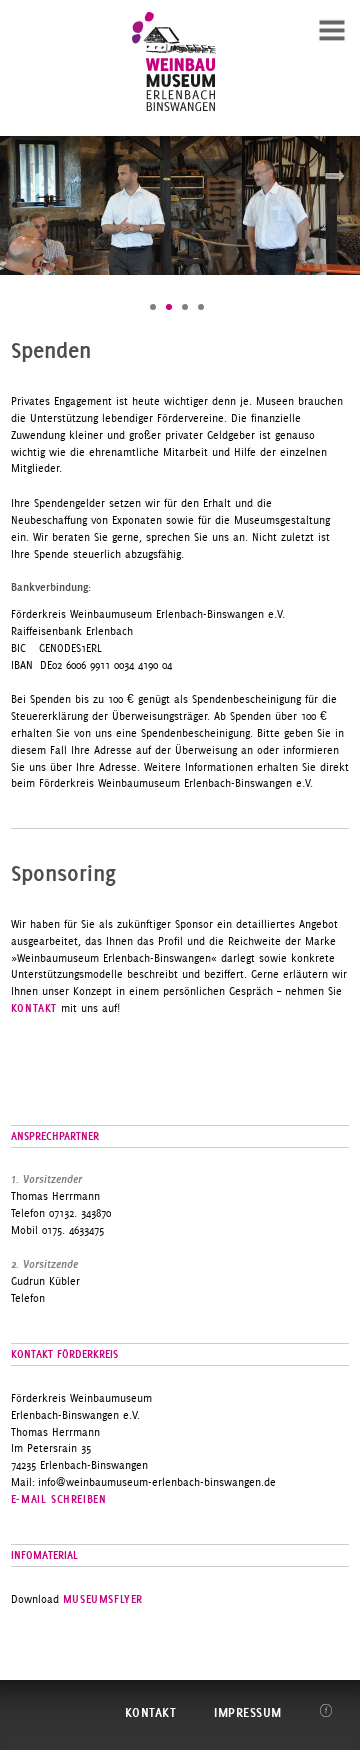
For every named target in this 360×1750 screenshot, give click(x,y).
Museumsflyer (103, 1599)
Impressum (248, 1712)
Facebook (326, 1710)
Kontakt (151, 1712)
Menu (332, 28)
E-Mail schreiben (59, 1499)
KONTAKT (34, 1008)
